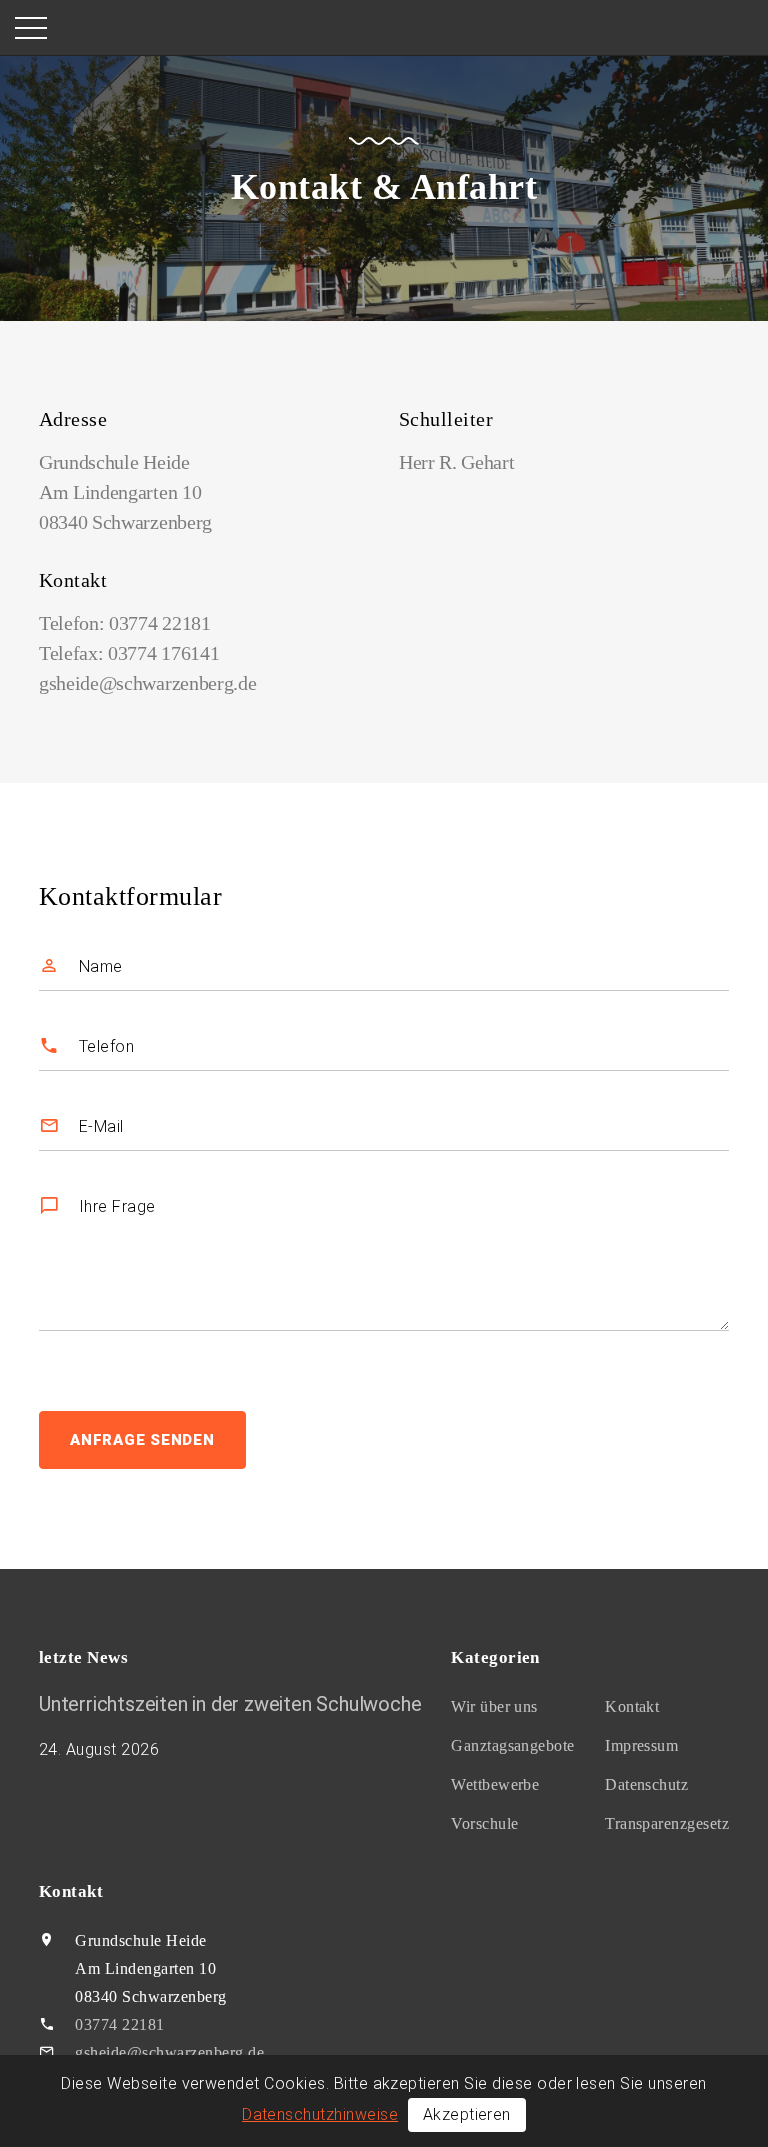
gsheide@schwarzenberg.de (147, 683)
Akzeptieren (467, 2114)
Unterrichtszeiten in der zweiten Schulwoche (230, 1704)
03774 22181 (159, 623)
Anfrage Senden (142, 1440)
